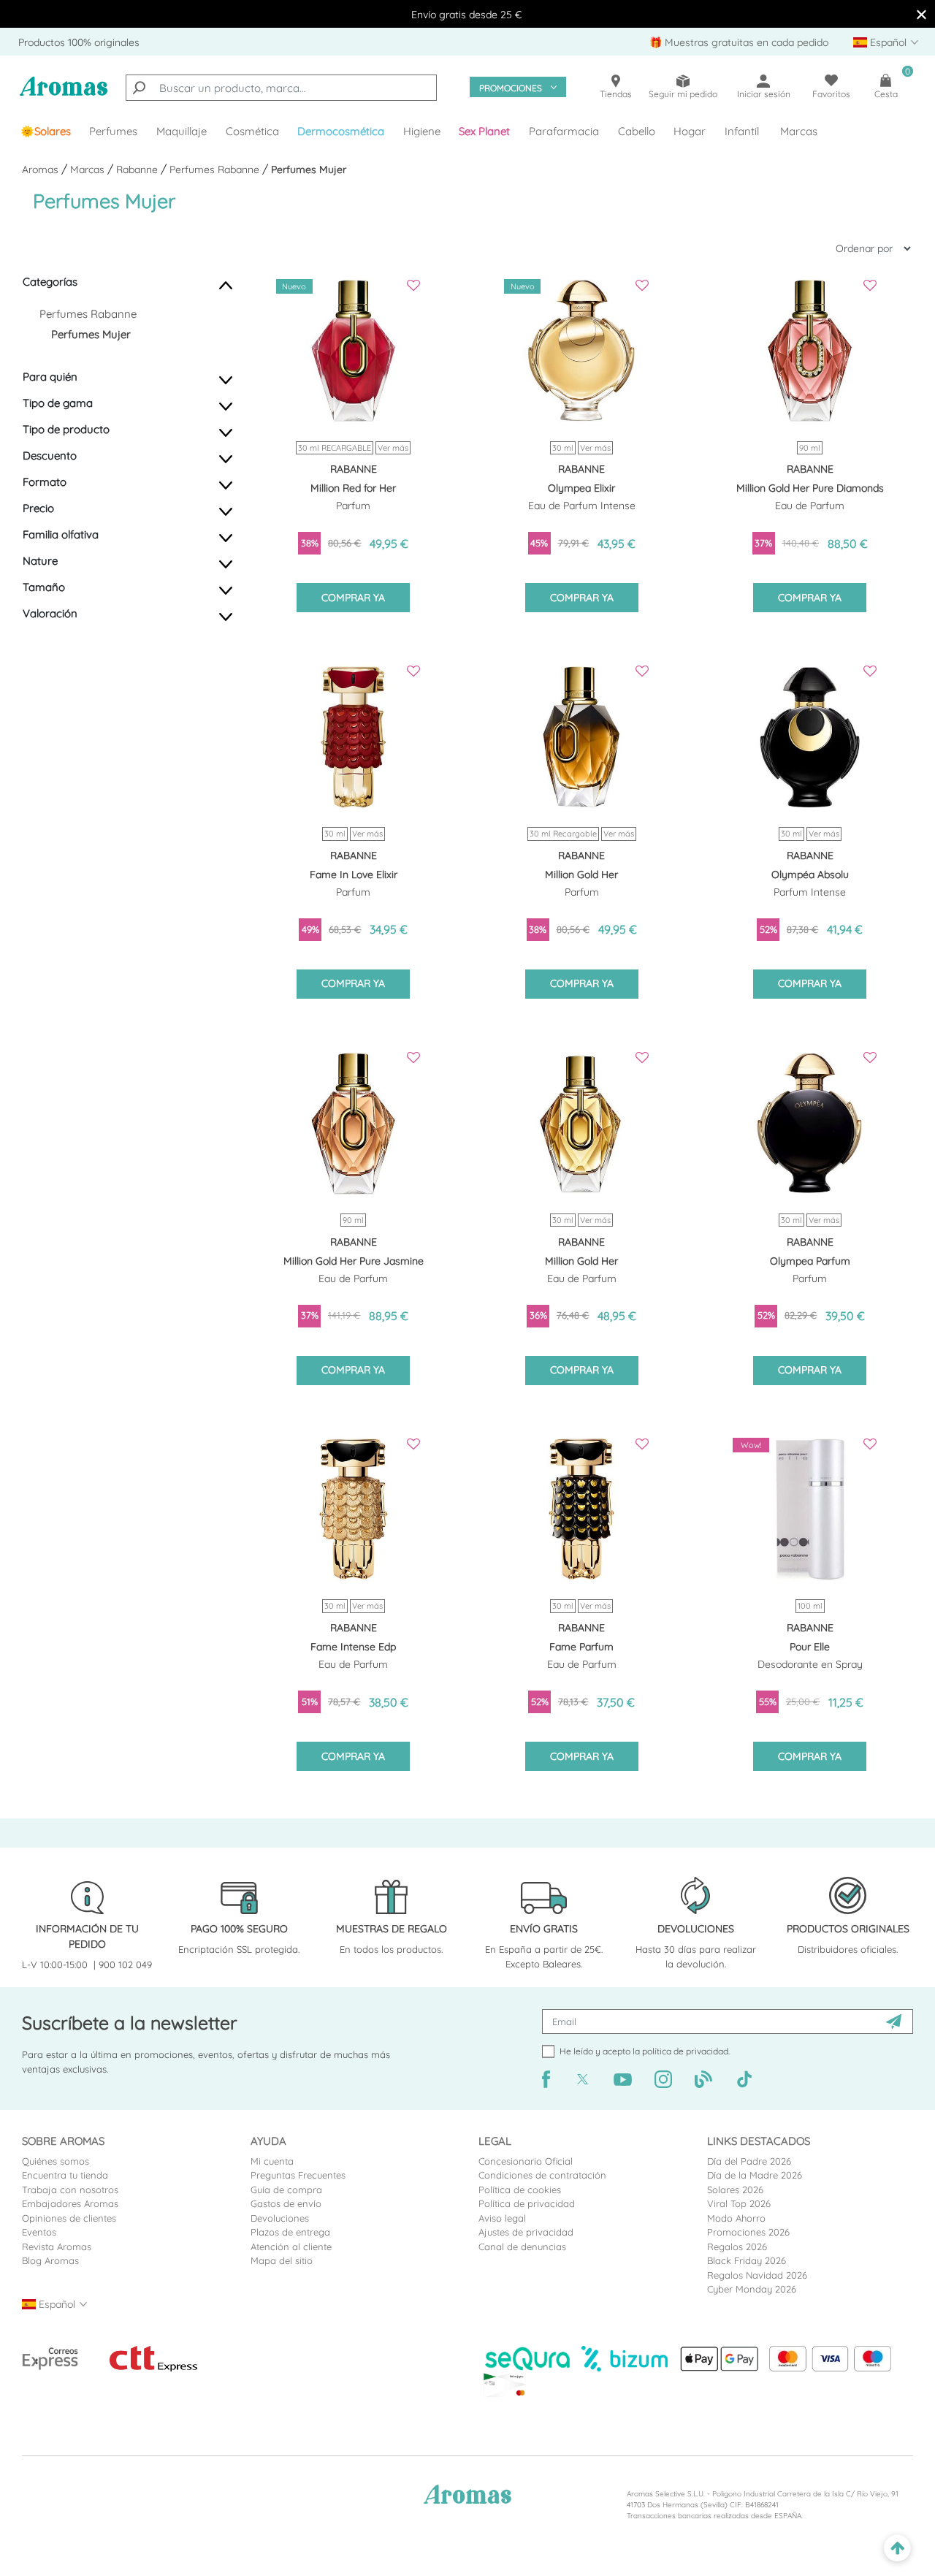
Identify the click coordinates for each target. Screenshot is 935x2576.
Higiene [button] (422, 131)
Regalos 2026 (737, 2247)
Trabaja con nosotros (70, 2190)
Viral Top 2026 (739, 2203)
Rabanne (138, 169)
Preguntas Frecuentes (298, 2175)
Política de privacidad (527, 2203)
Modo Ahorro (736, 2218)
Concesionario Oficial (526, 2161)
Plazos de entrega (290, 2232)
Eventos (39, 2232)
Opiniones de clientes (69, 2218)
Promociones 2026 (748, 2232)
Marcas (799, 131)
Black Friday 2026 (747, 2260)
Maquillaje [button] (182, 131)
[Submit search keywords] (139, 88)
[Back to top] (897, 2549)
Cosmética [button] (252, 131)
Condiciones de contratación (542, 2175)
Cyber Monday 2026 (752, 2289)
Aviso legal (502, 2218)
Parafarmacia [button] (564, 131)
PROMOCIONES (511, 88)
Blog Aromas (50, 2260)
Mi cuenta (272, 2161)
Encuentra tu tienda (65, 2175)
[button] (485, 132)
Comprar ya (353, 598)
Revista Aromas (57, 2247)
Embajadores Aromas (70, 2203)
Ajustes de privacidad (526, 2232)
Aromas (42, 169)
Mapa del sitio (282, 2260)
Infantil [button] (742, 131)
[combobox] (281, 88)
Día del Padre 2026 (749, 2161)
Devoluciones (280, 2218)
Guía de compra (286, 2190)
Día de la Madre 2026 (755, 2175)
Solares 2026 (735, 2190)
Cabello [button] (637, 131)
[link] (46, 132)
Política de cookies (520, 2190)
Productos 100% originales (79, 42)
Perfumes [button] (113, 131)
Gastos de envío (286, 2203)
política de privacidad (685, 2051)
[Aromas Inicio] (64, 94)
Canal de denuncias (522, 2247)
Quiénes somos (56, 2161)
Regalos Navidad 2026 (757, 2275)
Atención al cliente (291, 2247)
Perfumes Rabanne (216, 169)
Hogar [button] (690, 131)
